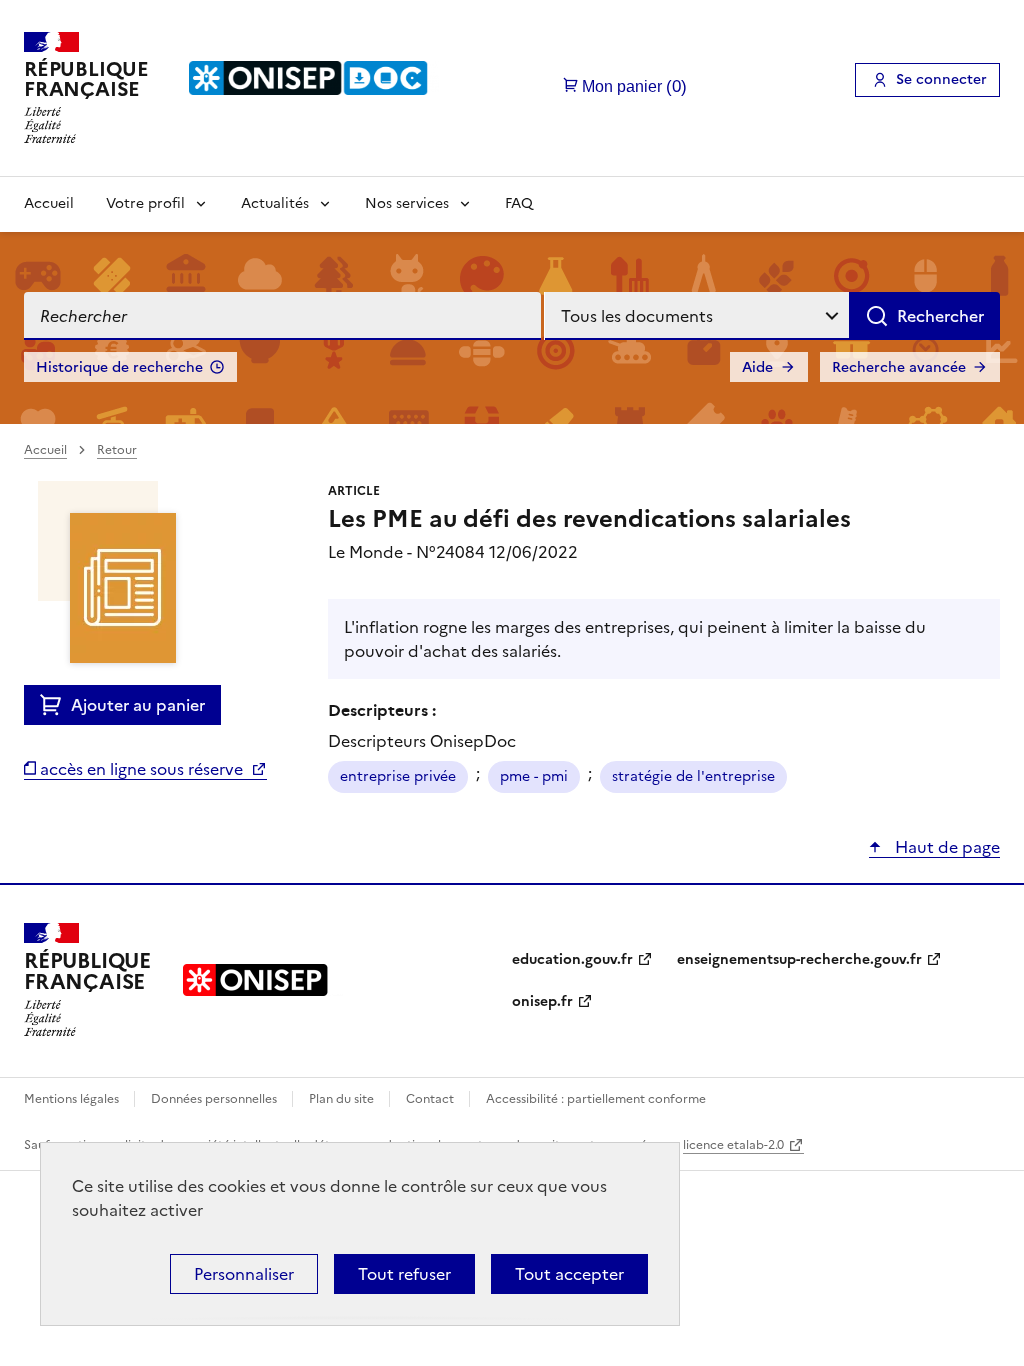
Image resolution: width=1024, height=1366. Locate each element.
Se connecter (941, 79)
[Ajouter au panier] (55, 705)
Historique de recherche (119, 367)
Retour (117, 450)
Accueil (49, 203)
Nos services (407, 203)
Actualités (275, 203)
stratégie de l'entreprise (693, 776)
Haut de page (945, 847)
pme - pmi (534, 776)
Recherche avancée (899, 367)
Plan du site (343, 1099)
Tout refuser (404, 1274)
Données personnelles (215, 1099)
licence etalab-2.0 (733, 1145)
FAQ (519, 203)
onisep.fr (542, 1001)
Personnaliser (244, 1274)
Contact (431, 1099)
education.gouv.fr (572, 959)
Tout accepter (569, 1274)
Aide (757, 367)
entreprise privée (398, 776)
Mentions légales (73, 1099)
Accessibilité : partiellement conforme (596, 1099)
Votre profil (145, 203)
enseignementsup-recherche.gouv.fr (799, 959)
